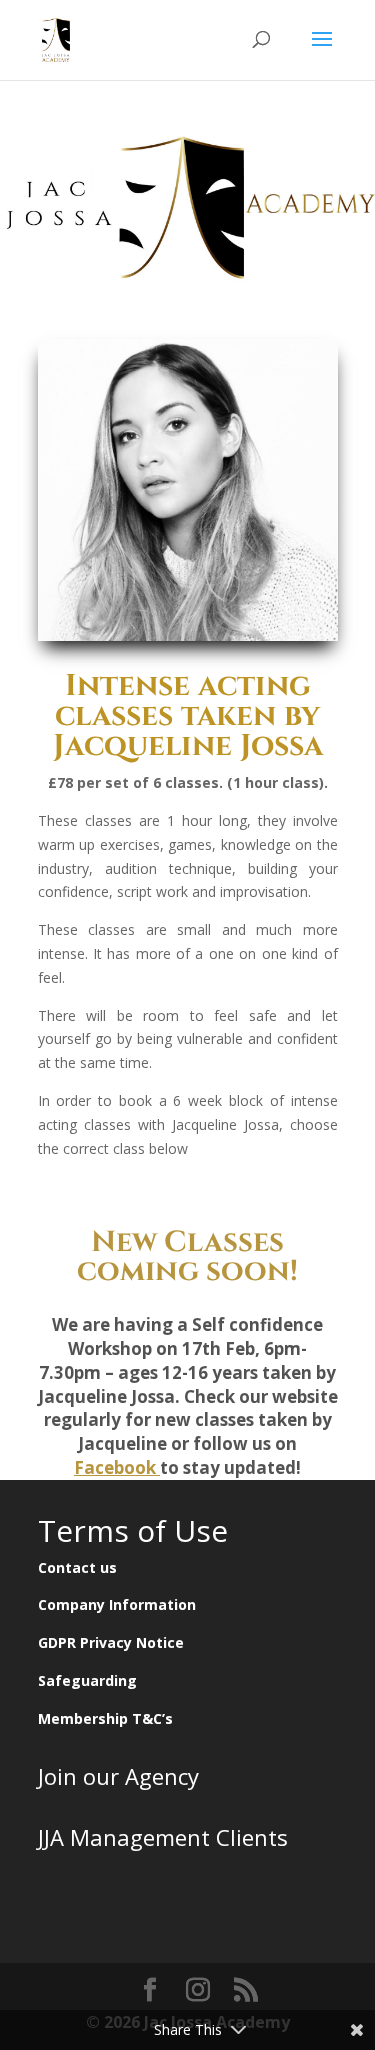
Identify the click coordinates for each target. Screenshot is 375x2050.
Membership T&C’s (105, 1718)
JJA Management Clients (163, 1837)
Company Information (117, 1604)
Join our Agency (118, 1776)
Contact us (77, 1567)
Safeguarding (87, 1680)
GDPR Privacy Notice (111, 1642)
